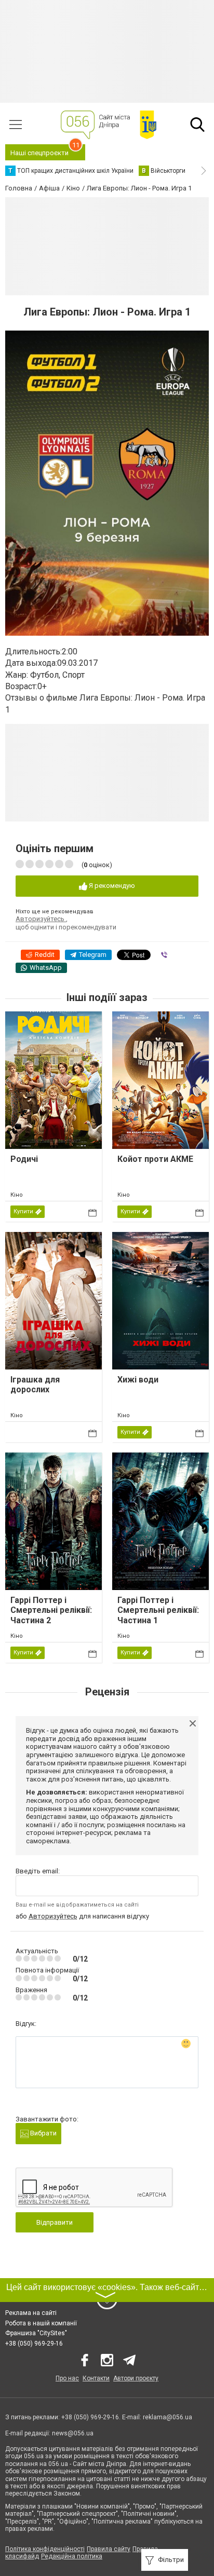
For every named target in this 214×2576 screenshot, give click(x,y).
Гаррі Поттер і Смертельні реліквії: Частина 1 (158, 1610)
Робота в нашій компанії (41, 2323)
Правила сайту (109, 2549)
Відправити (55, 2222)
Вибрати (43, 2133)
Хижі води (138, 1380)
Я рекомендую (111, 886)
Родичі (24, 1159)
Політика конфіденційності (45, 2549)
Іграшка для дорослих (35, 1385)
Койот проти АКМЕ (155, 1159)
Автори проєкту (136, 2378)
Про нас (67, 2378)
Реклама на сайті (31, 2313)
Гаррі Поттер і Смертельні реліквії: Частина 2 (51, 1610)
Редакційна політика (72, 2556)
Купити (23, 1211)
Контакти (96, 2378)
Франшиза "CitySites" (36, 2333)
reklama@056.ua (168, 2417)
